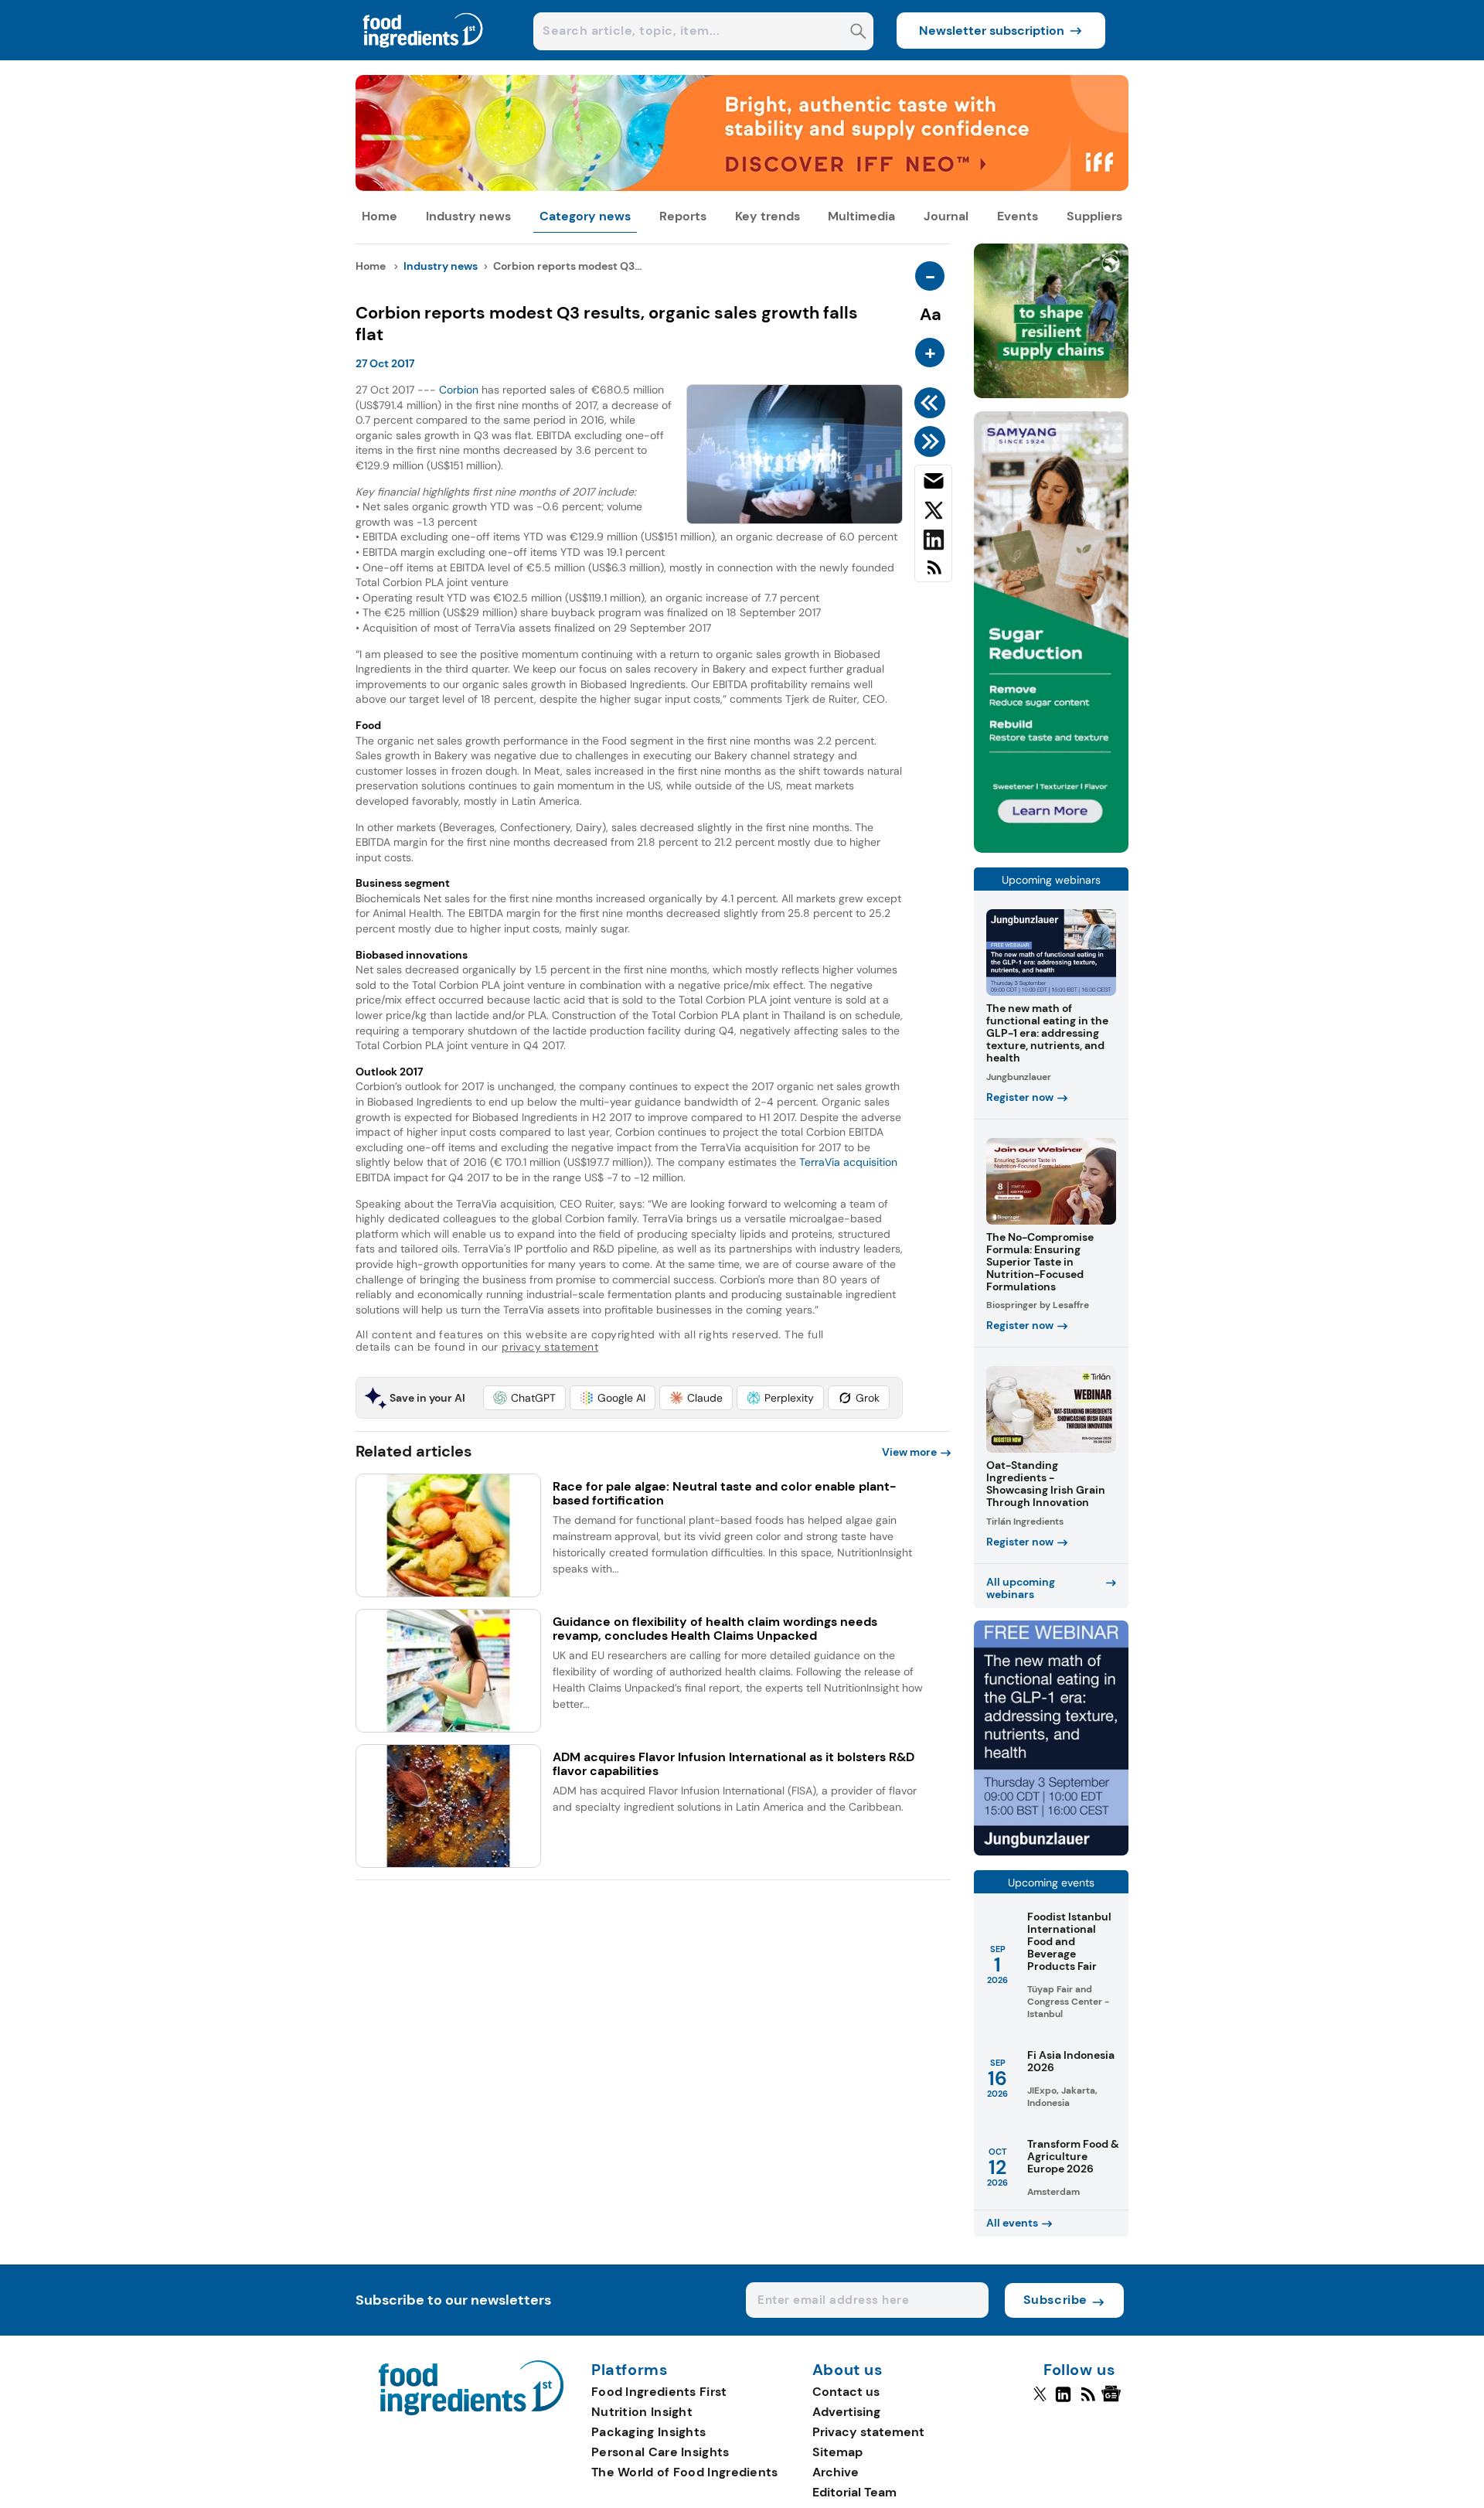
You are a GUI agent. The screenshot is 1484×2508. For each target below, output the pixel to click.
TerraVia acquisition (848, 1162)
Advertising (846, 2412)
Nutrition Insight (642, 2412)
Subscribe (1055, 2300)
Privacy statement (868, 2432)
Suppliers (1094, 216)
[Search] (858, 33)
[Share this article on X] (933, 513)
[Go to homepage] (471, 2411)
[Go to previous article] (933, 403)
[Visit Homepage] (424, 56)
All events (1012, 2223)
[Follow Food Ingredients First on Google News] (1113, 2401)
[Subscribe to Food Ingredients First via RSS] (933, 573)
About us (848, 2370)
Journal (946, 216)
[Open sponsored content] (742, 187)
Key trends (768, 216)
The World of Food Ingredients (685, 2472)
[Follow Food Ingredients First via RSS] (1088, 2401)
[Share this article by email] (933, 484)
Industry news (468, 216)
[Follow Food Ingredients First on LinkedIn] (1063, 2401)
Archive (836, 2472)
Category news (585, 216)
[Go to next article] (933, 441)
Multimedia (861, 216)
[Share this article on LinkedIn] (933, 543)
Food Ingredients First (659, 2392)
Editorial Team (854, 2492)
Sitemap (837, 2452)
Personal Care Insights (660, 2452)
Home (380, 216)
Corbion (459, 390)
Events (1018, 216)
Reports (683, 216)
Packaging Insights (648, 2432)
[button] (524, 1398)
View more (909, 1452)
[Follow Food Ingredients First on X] (1040, 2401)
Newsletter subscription (992, 31)
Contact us (846, 2392)
